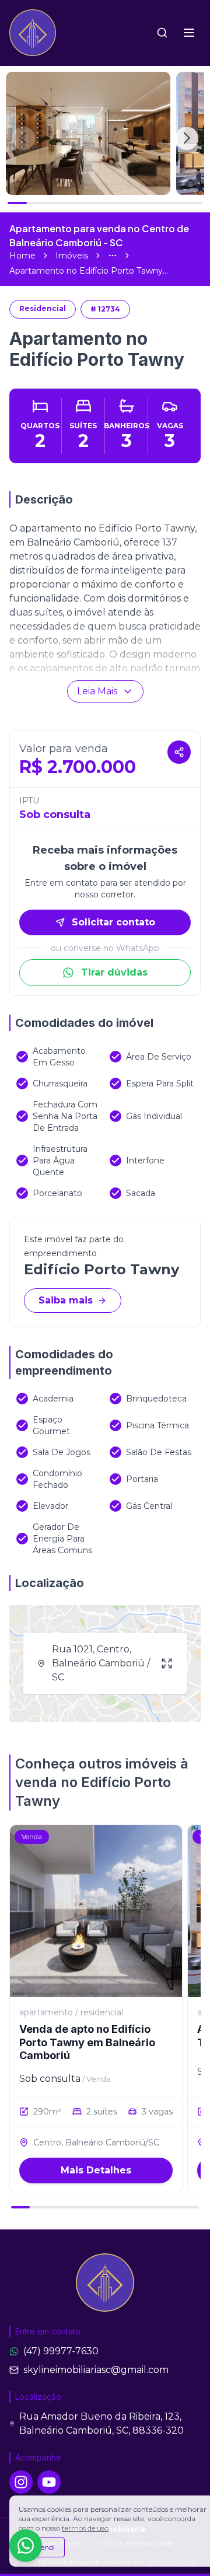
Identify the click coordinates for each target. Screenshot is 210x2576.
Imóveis (72, 256)
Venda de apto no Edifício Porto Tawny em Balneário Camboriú (87, 2042)
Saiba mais (66, 1300)
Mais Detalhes (96, 2170)
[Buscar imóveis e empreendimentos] (162, 33)
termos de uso (85, 2528)
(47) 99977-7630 (61, 2351)
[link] (89, 271)
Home (22, 256)
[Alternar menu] (189, 33)
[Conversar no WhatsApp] (26, 2546)
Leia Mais (97, 691)
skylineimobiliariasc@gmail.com (96, 2370)
